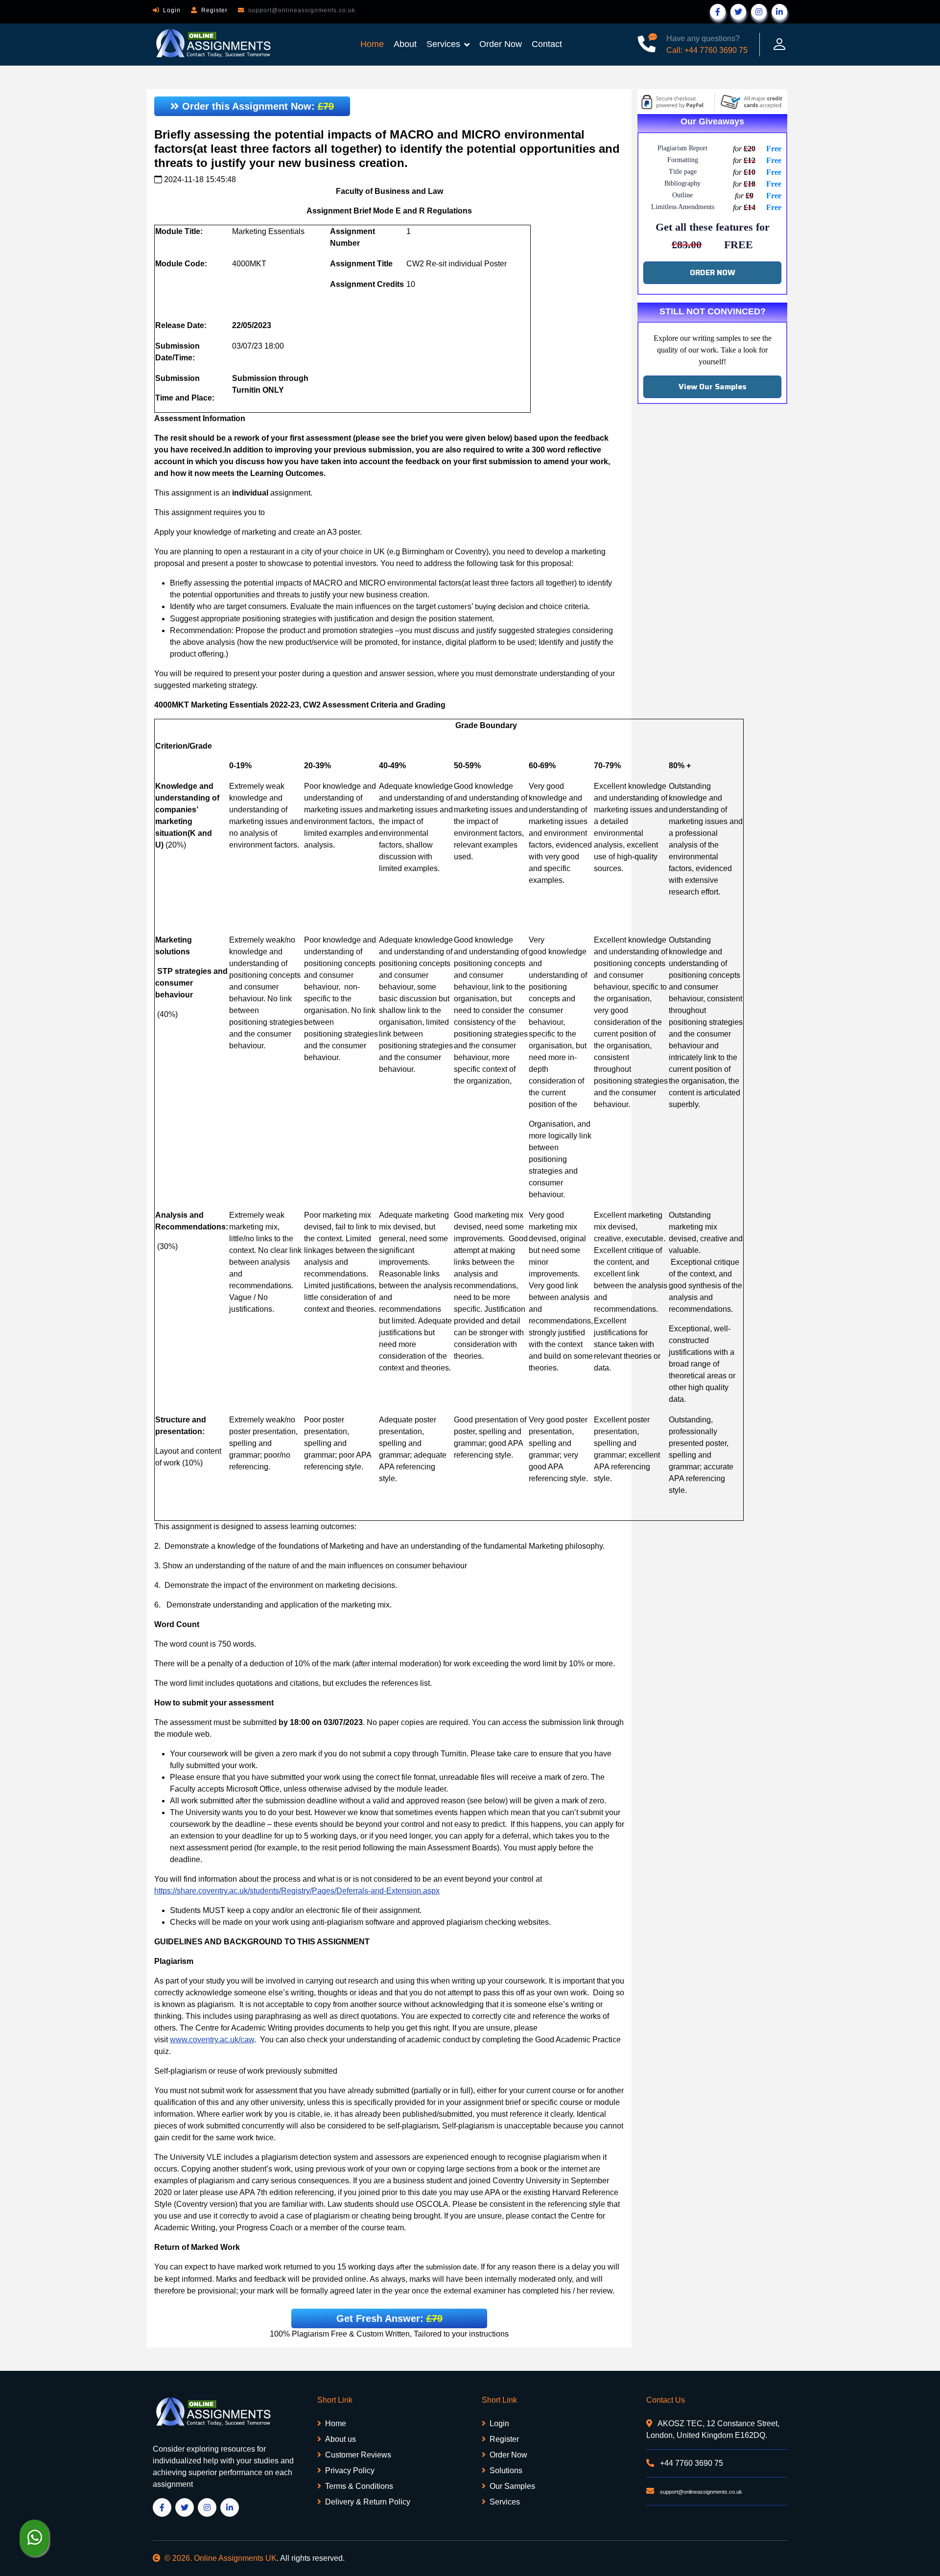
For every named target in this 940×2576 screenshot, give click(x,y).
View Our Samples (713, 387)
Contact (547, 44)
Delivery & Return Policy (368, 2502)
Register (214, 10)
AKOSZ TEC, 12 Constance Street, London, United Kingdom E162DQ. (713, 2429)
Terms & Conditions (359, 2486)
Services (443, 44)
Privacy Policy (350, 2470)
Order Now (501, 44)
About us (341, 2439)
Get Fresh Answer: (389, 2318)
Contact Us (666, 2400)
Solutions (506, 2470)
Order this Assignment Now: (257, 106)
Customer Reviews (358, 2455)
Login (172, 10)
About (405, 44)
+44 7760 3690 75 (691, 2463)
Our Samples (512, 2486)
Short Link (335, 2400)
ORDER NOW (713, 272)
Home (372, 44)
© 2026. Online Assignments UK (221, 2558)
